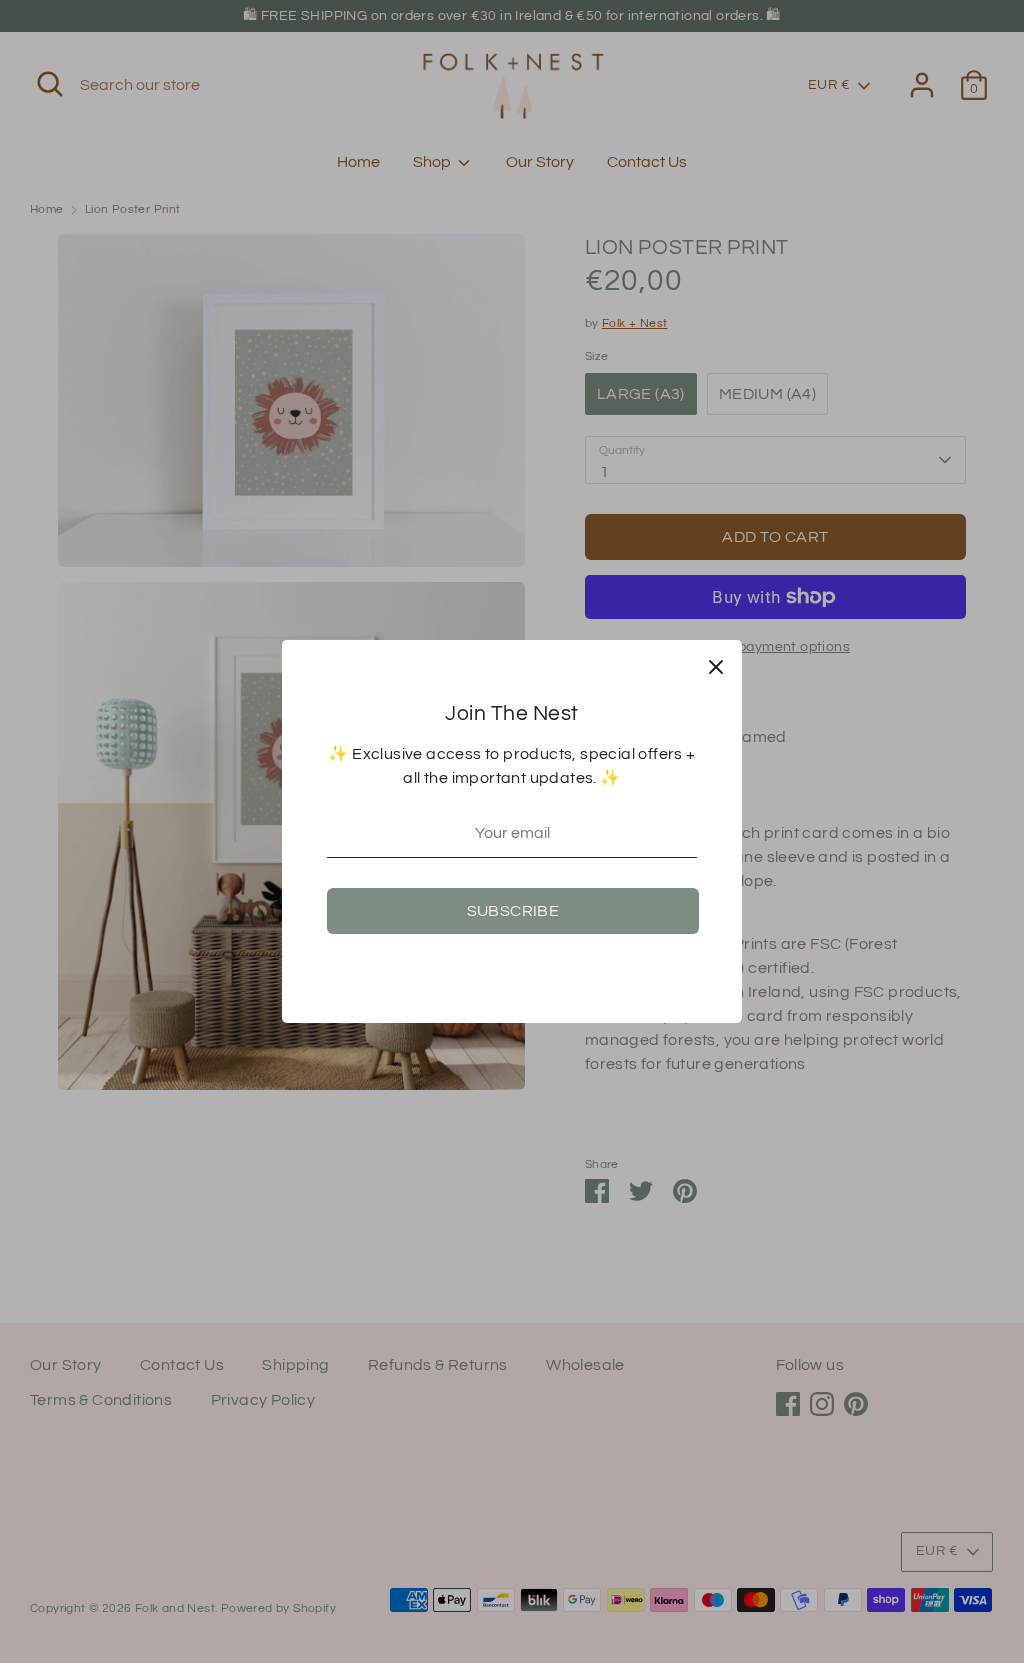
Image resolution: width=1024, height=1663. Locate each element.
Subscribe (513, 911)
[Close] (716, 666)
